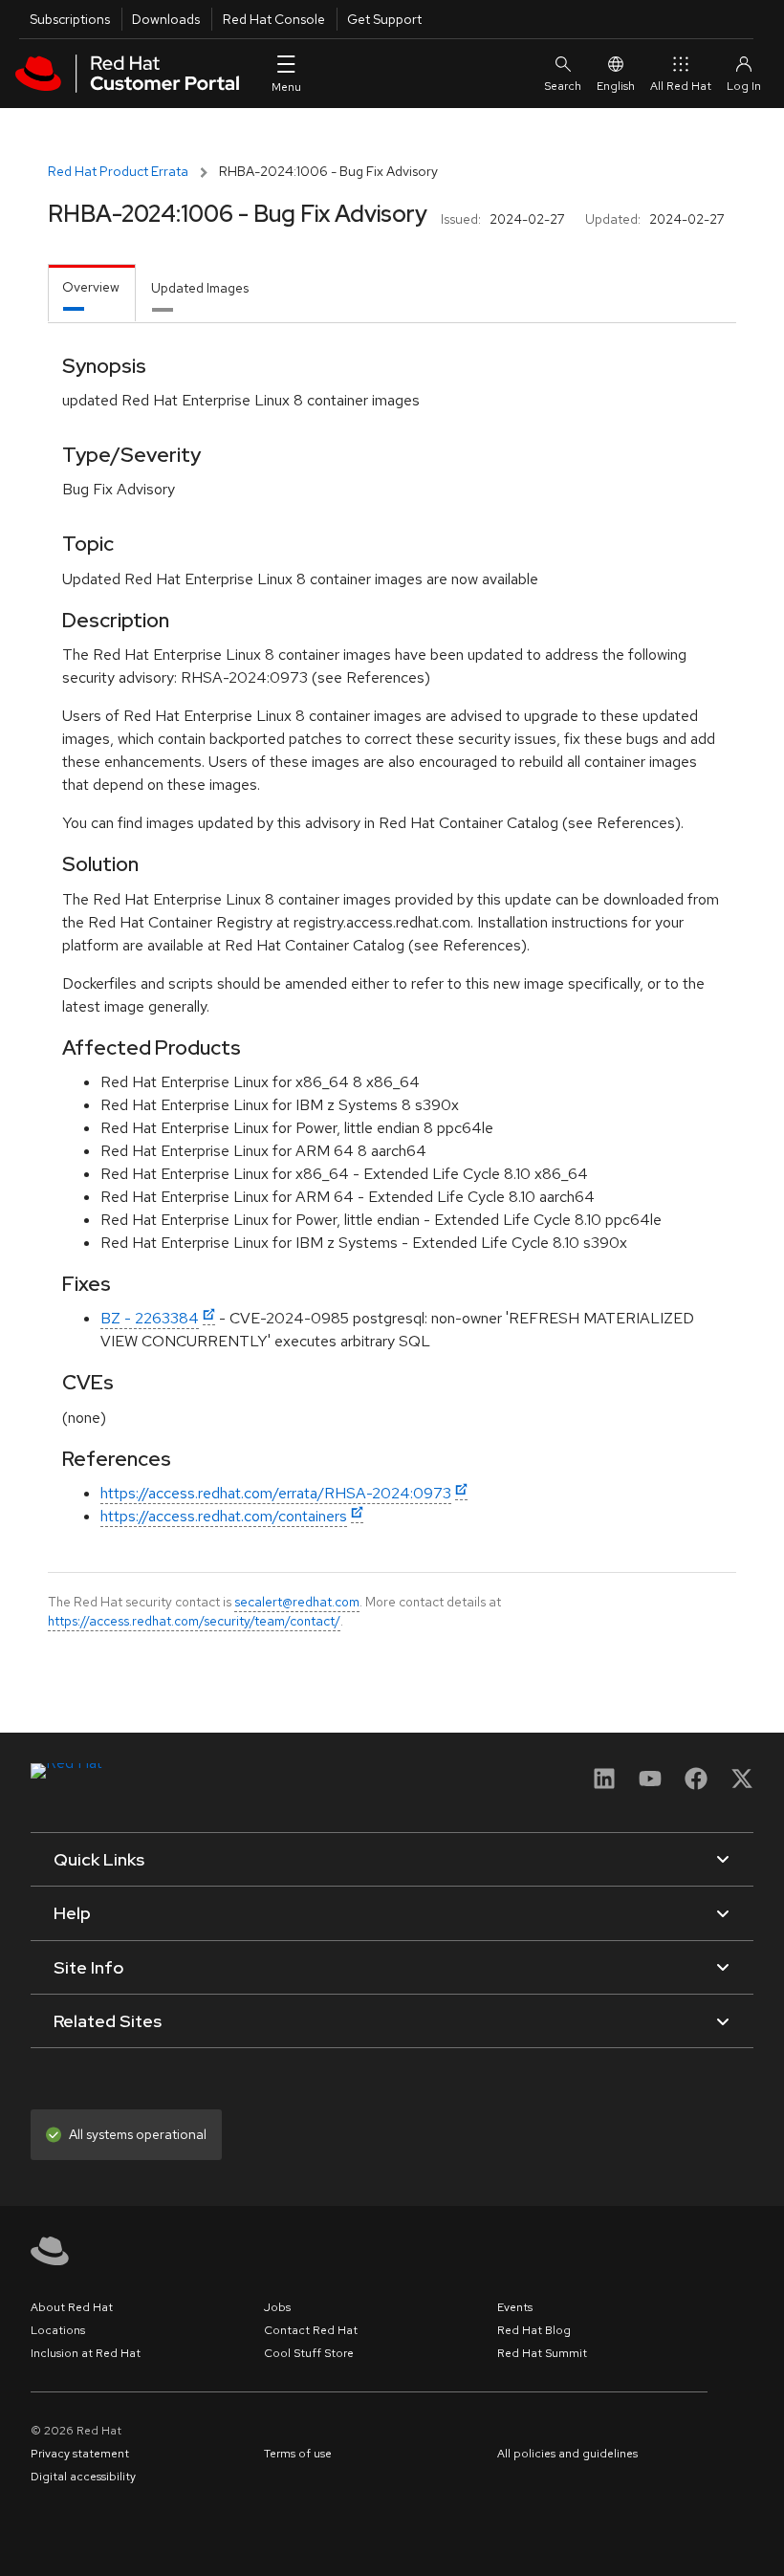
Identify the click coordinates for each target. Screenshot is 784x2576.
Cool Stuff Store (309, 2353)
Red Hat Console (274, 19)
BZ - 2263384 (150, 1318)
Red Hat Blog (534, 2330)
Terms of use (298, 2454)
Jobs (277, 2307)
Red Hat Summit (542, 2353)
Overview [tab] (91, 287)
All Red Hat (681, 86)
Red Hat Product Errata (118, 171)
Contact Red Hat (311, 2330)
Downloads (166, 19)
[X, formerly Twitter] (742, 1785)
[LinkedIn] (604, 1785)
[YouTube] (650, 1785)
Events (515, 2307)
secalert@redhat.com (297, 1602)
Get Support (384, 19)
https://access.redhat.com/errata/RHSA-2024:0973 (276, 1493)
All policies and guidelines (567, 2454)
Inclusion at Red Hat (86, 2353)
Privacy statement (80, 2454)
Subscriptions (70, 19)
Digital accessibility (83, 2477)
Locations (58, 2330)
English (616, 86)
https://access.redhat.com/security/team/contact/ (194, 1621)
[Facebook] (696, 1785)
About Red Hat (72, 2307)
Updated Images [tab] (200, 288)
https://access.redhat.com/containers (224, 1516)
